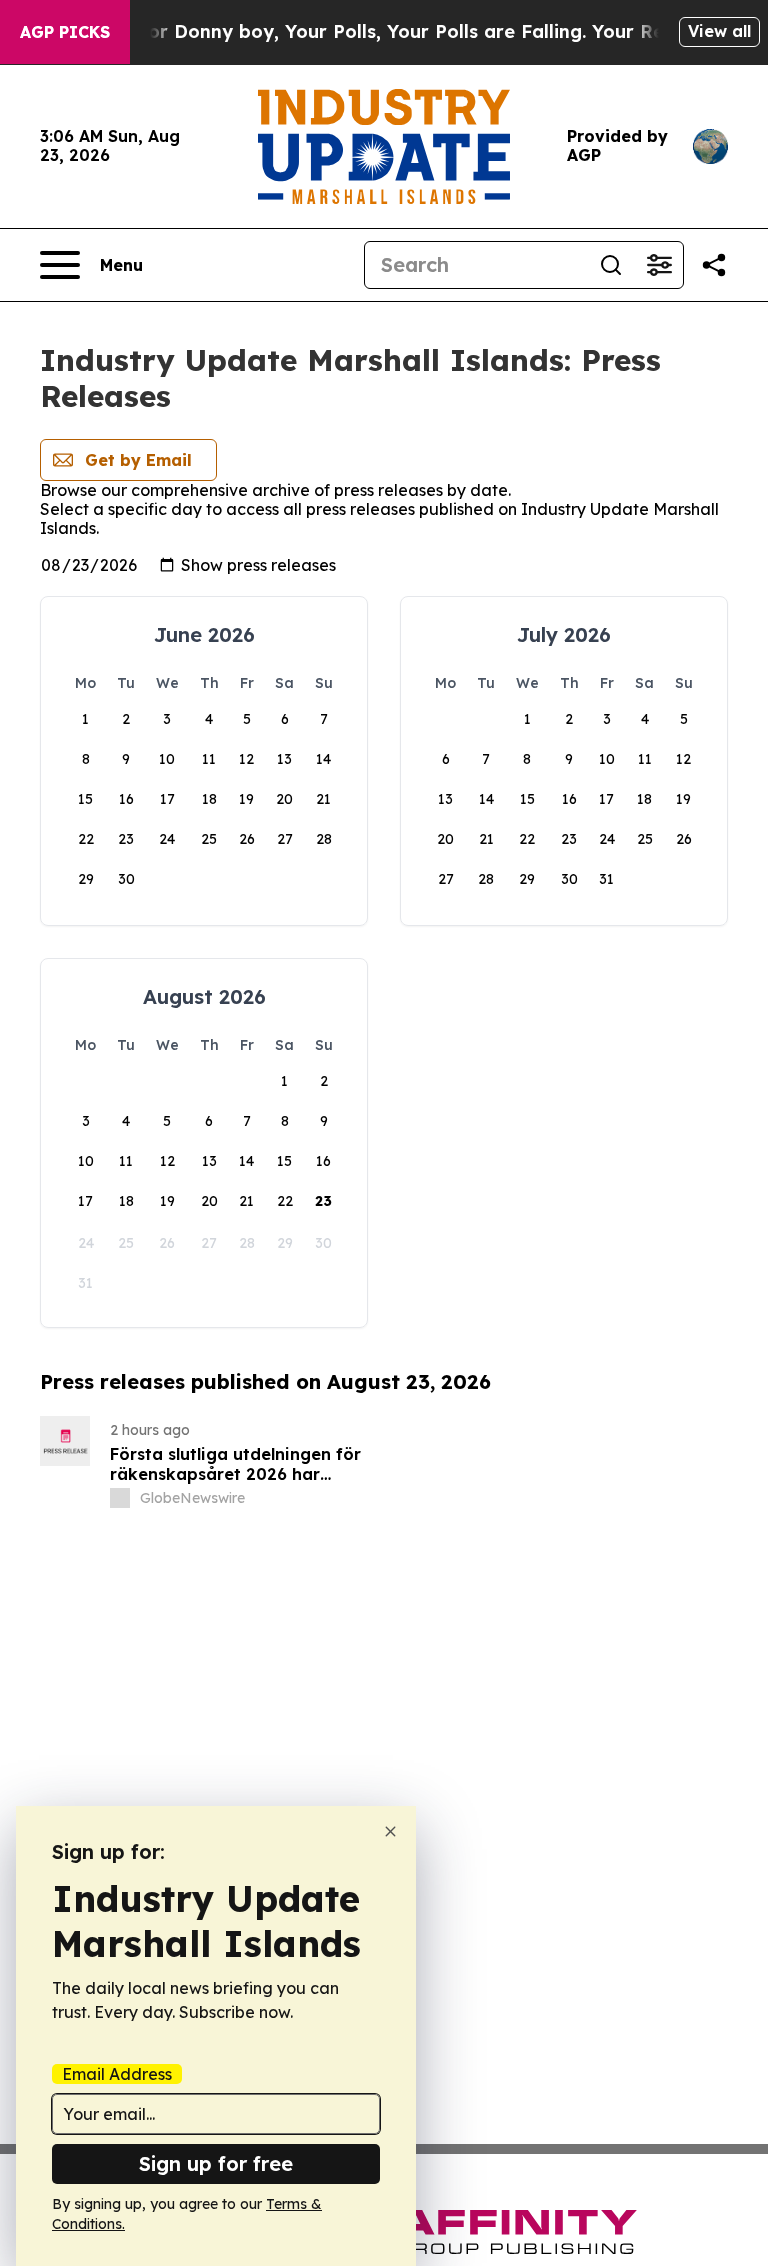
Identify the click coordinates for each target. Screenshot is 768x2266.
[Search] (611, 265)
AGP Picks (65, 32)
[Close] (390, 1831)
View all (719, 31)
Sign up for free (216, 2163)
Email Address (117, 2074)
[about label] (120, 1498)
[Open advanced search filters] (659, 265)
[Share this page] (714, 265)
